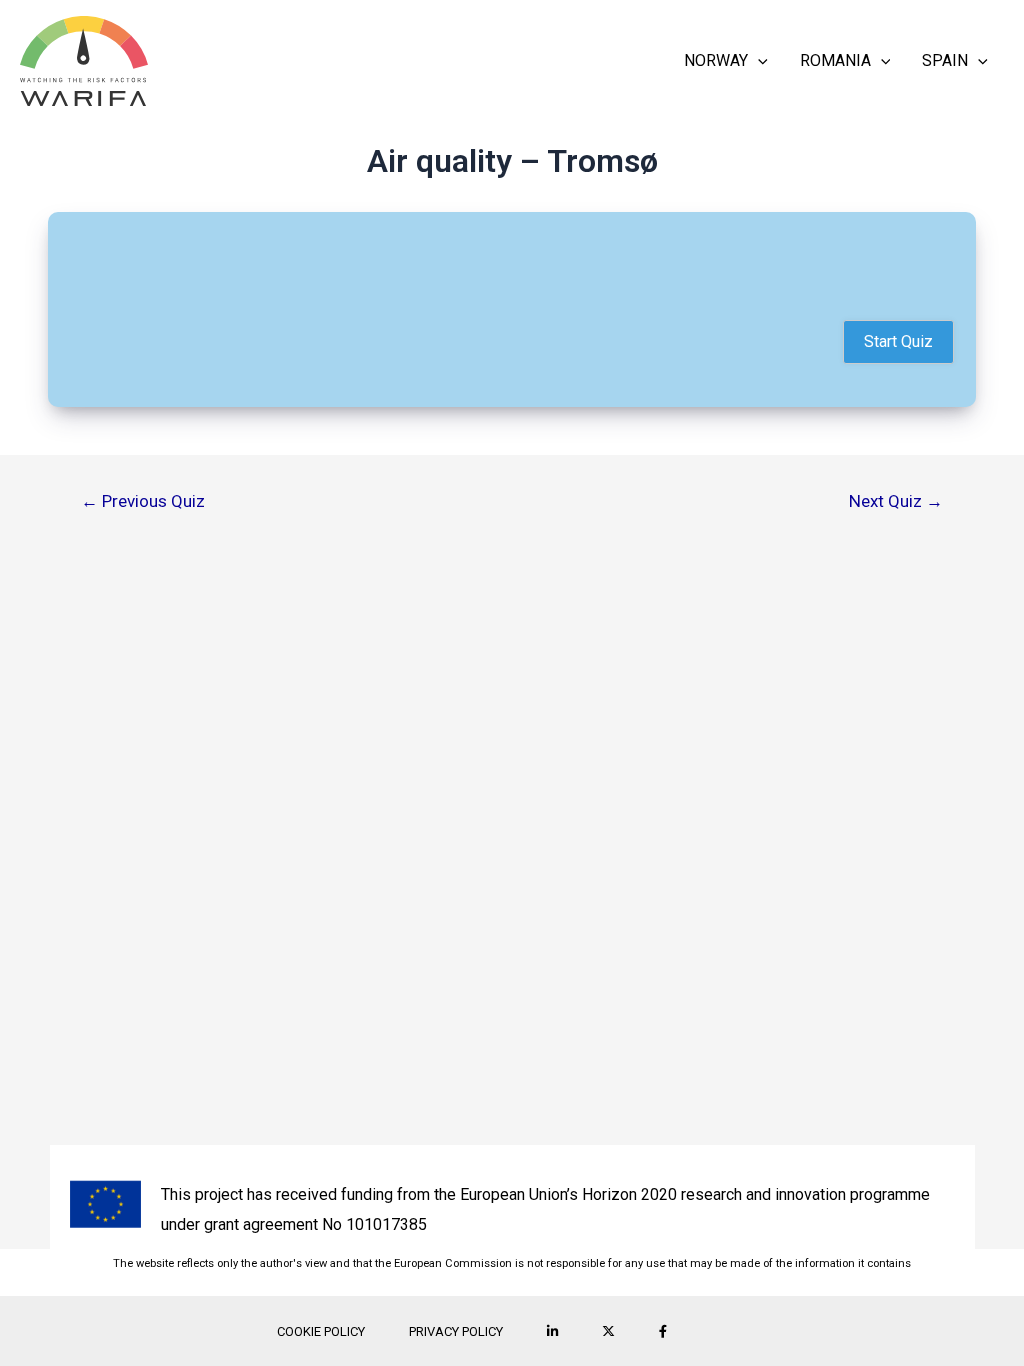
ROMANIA (835, 60)
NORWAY (716, 60)
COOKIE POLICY (321, 1331)
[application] (758, 61)
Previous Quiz (143, 501)
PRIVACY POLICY (456, 1331)
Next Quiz (896, 501)
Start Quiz (898, 341)
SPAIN (945, 60)
